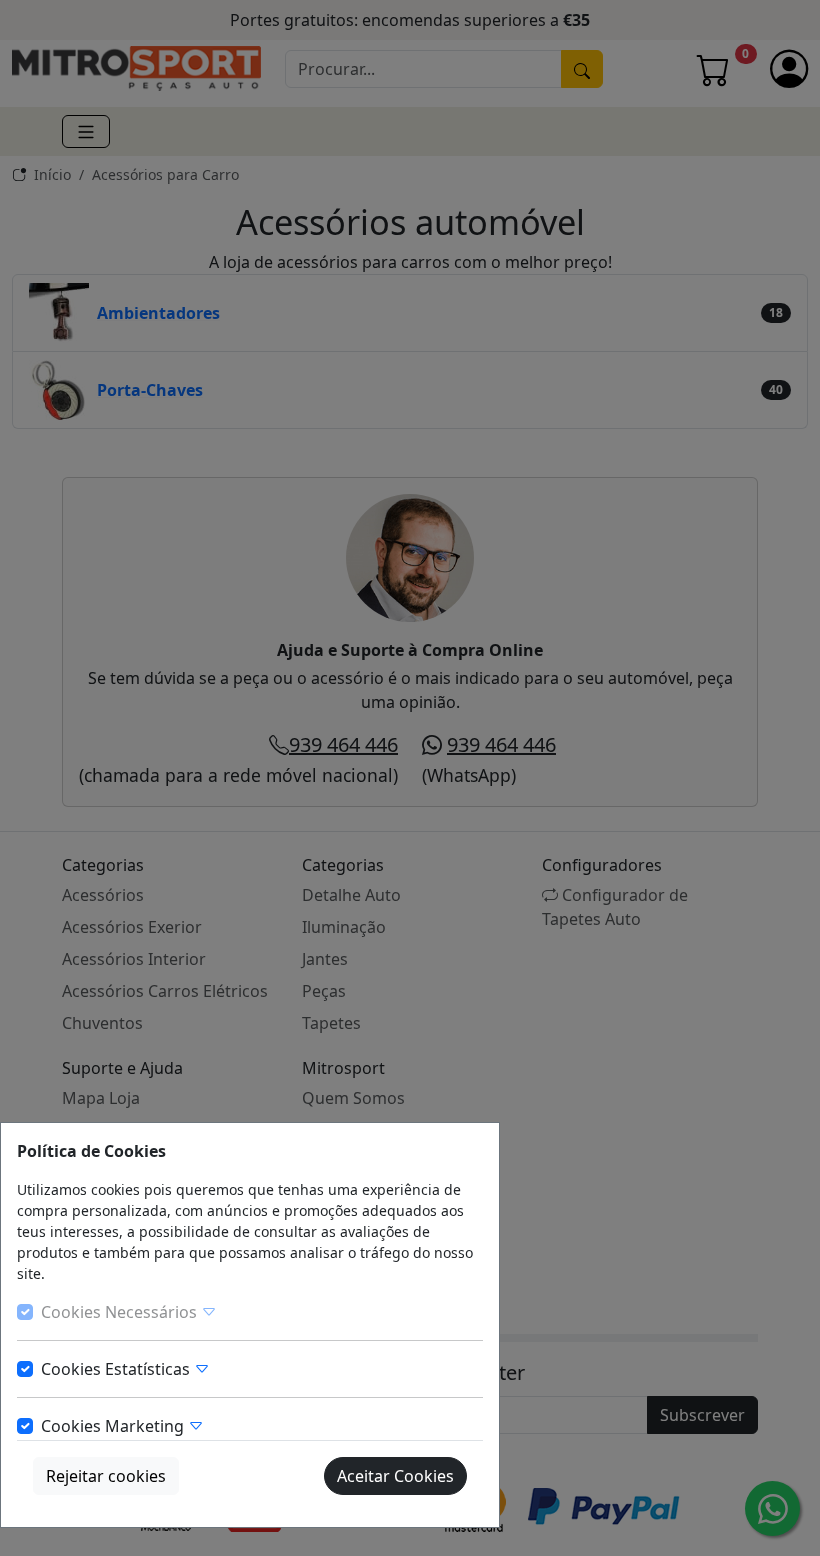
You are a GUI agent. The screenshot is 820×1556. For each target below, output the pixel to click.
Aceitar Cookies (395, 1476)
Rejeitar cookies (106, 1476)
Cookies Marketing (114, 1426)
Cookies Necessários (121, 1312)
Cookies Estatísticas (117, 1369)
